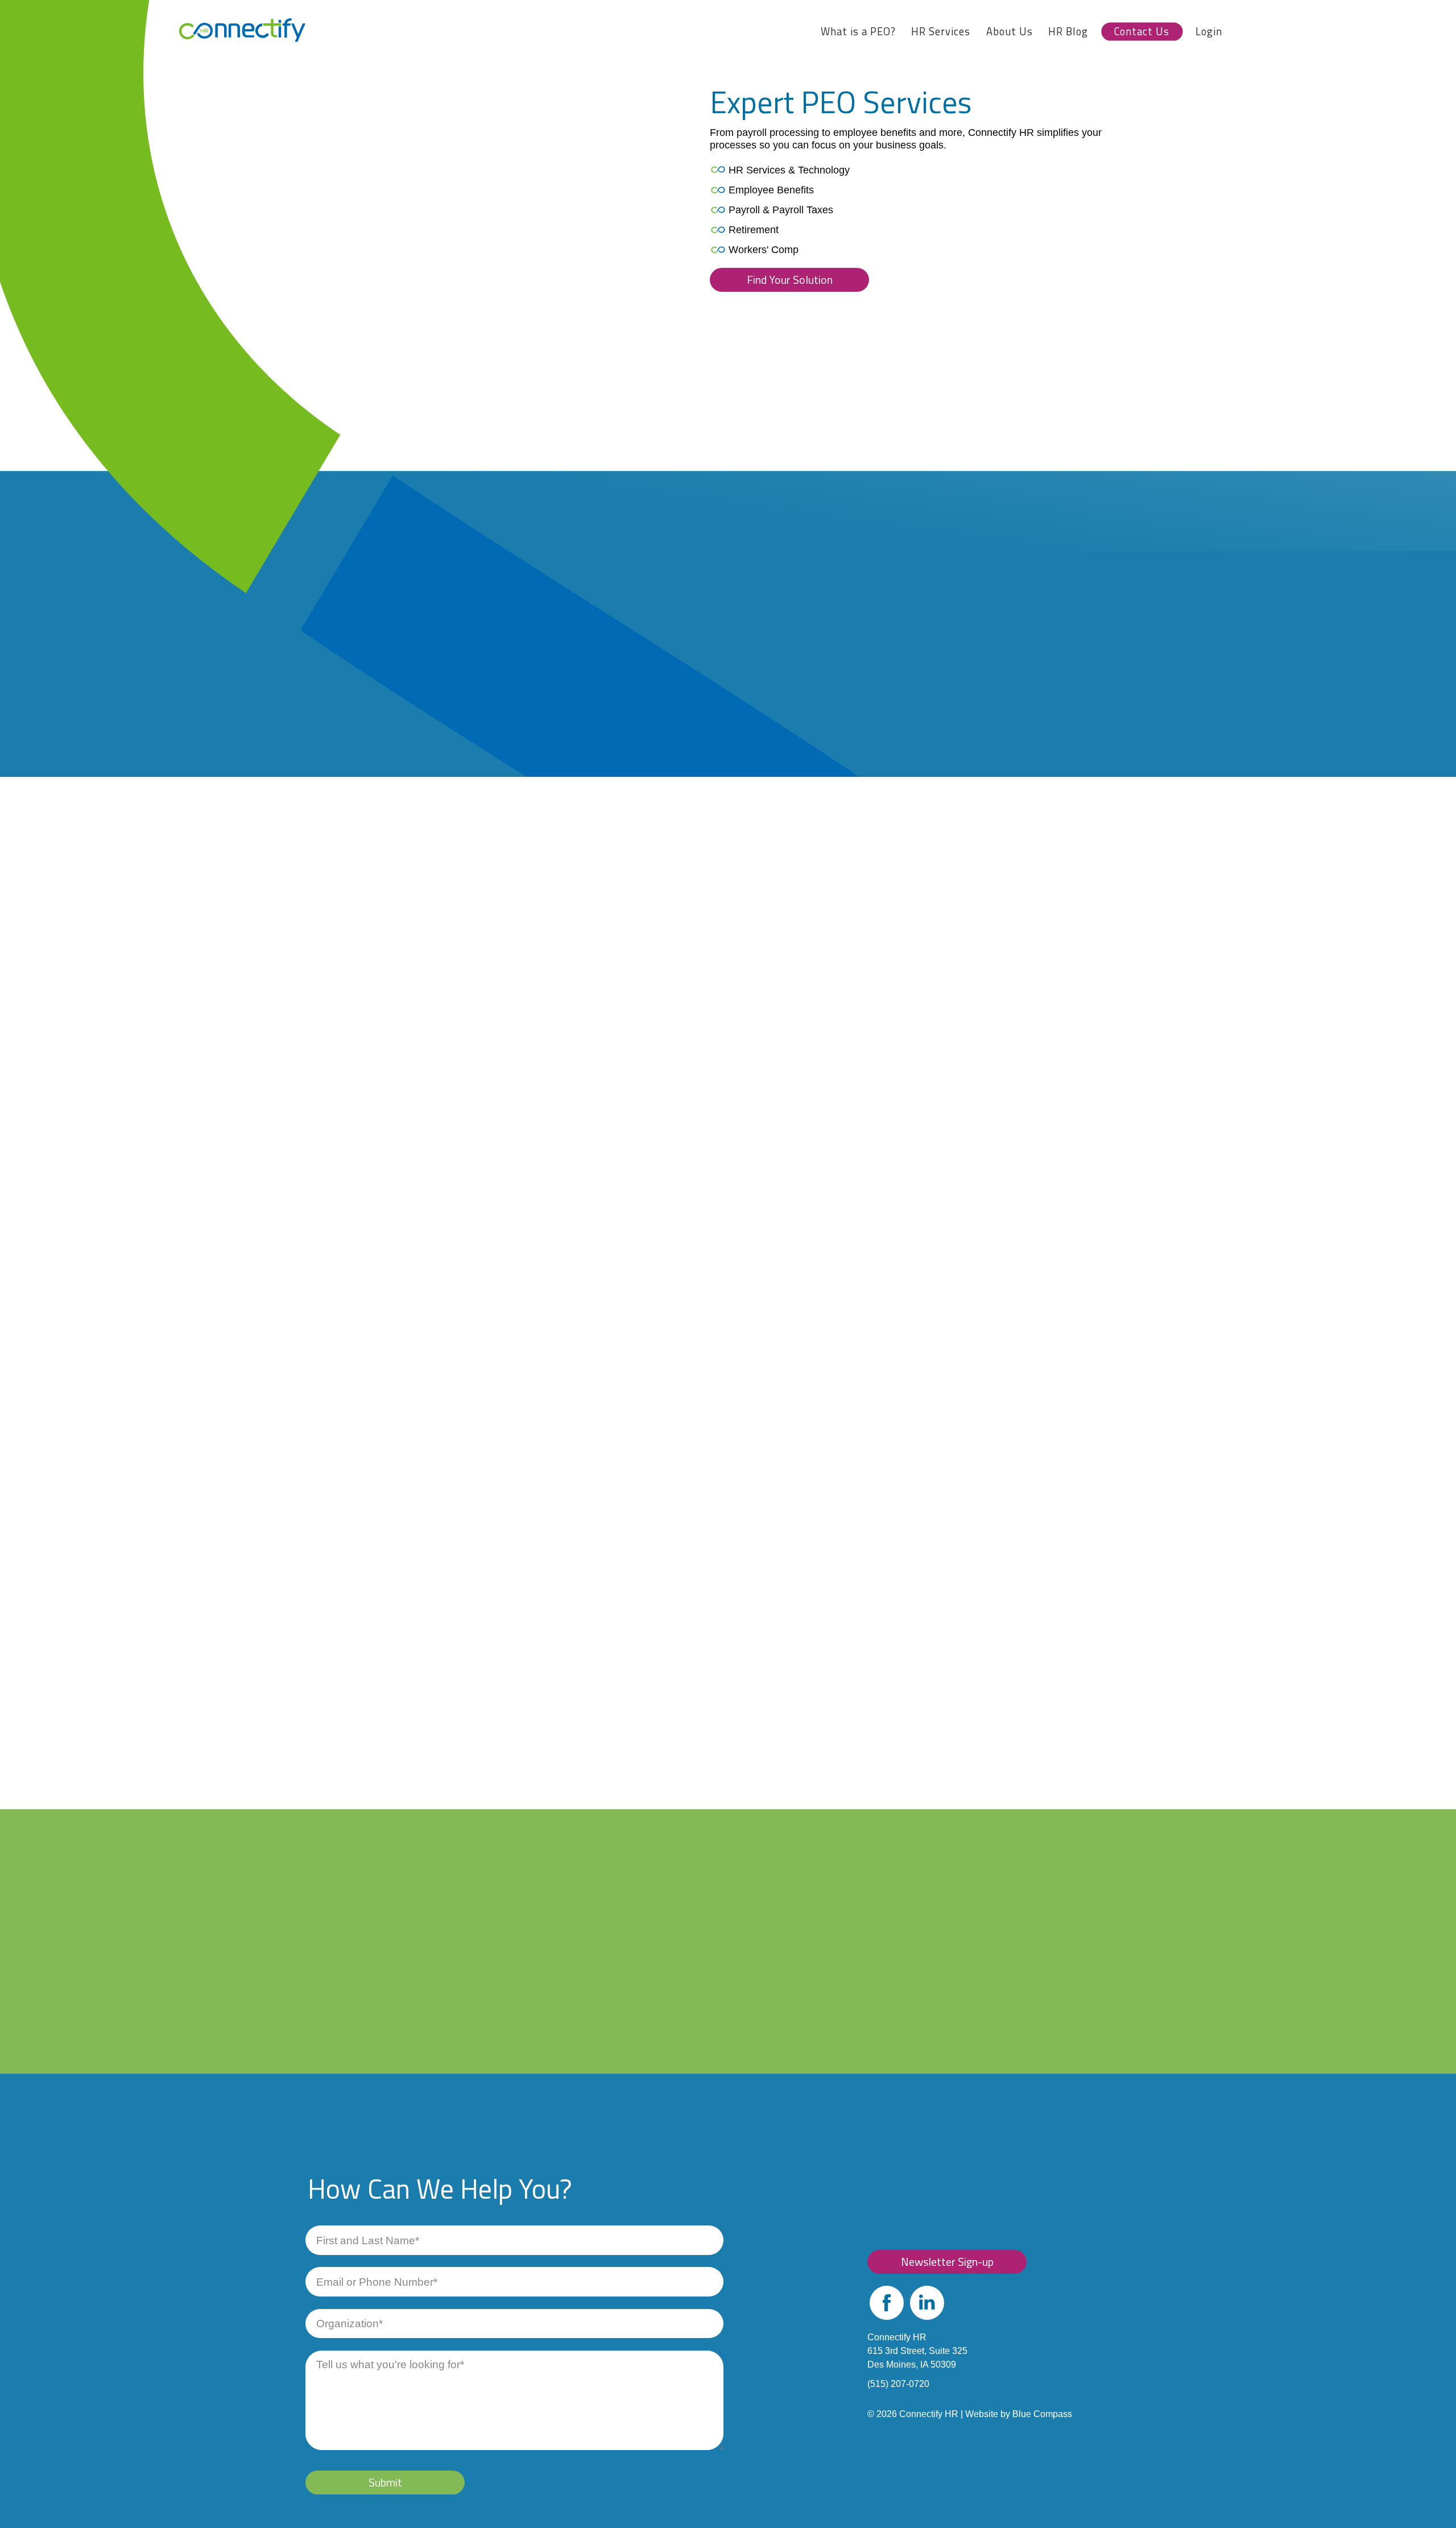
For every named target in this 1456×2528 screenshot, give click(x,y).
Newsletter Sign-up (947, 2262)
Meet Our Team (416, 2054)
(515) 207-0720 (898, 2384)
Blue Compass (1042, 2414)
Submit (385, 2482)
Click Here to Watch (466, 1172)
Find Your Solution (790, 280)
